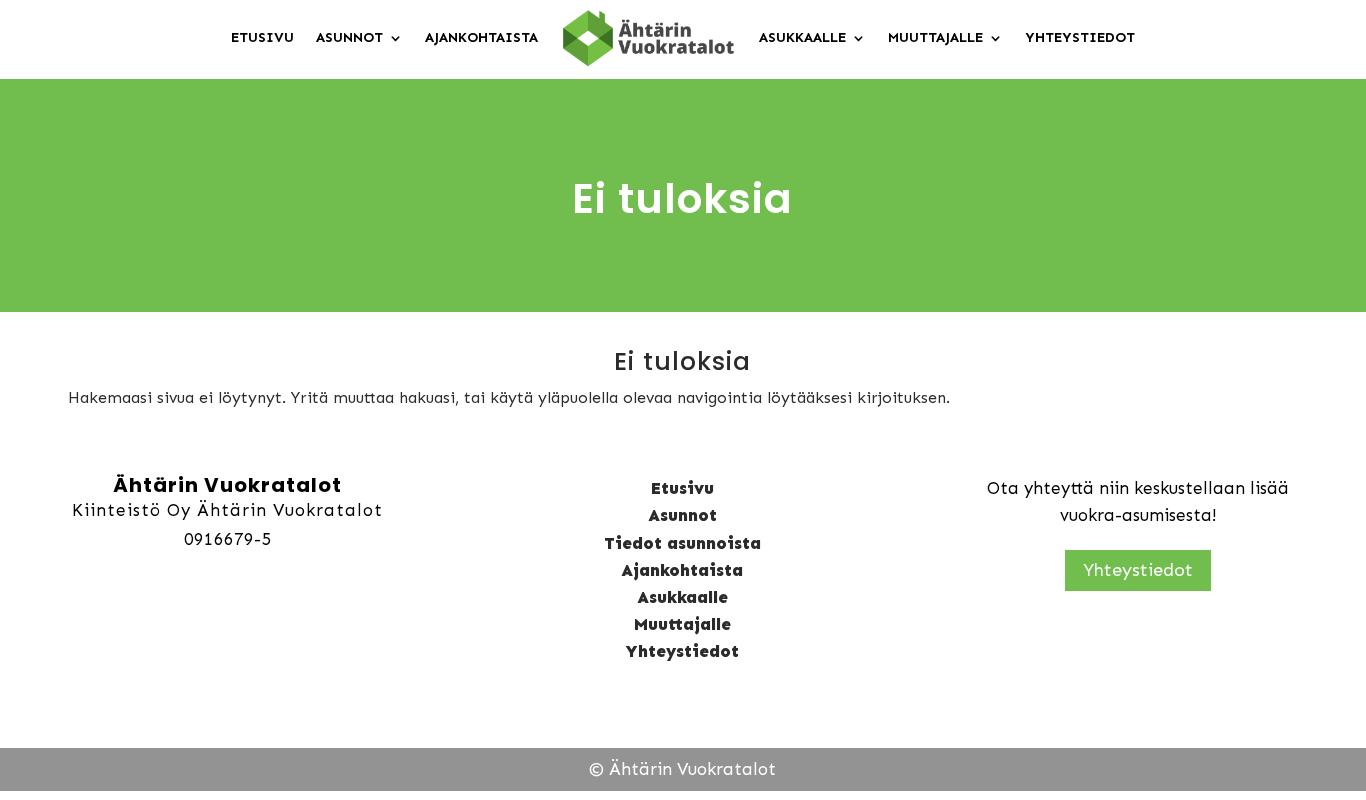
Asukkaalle (802, 37)
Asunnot (349, 37)
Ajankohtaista (481, 37)
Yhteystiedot (1080, 37)
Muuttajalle (935, 37)
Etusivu (262, 37)
